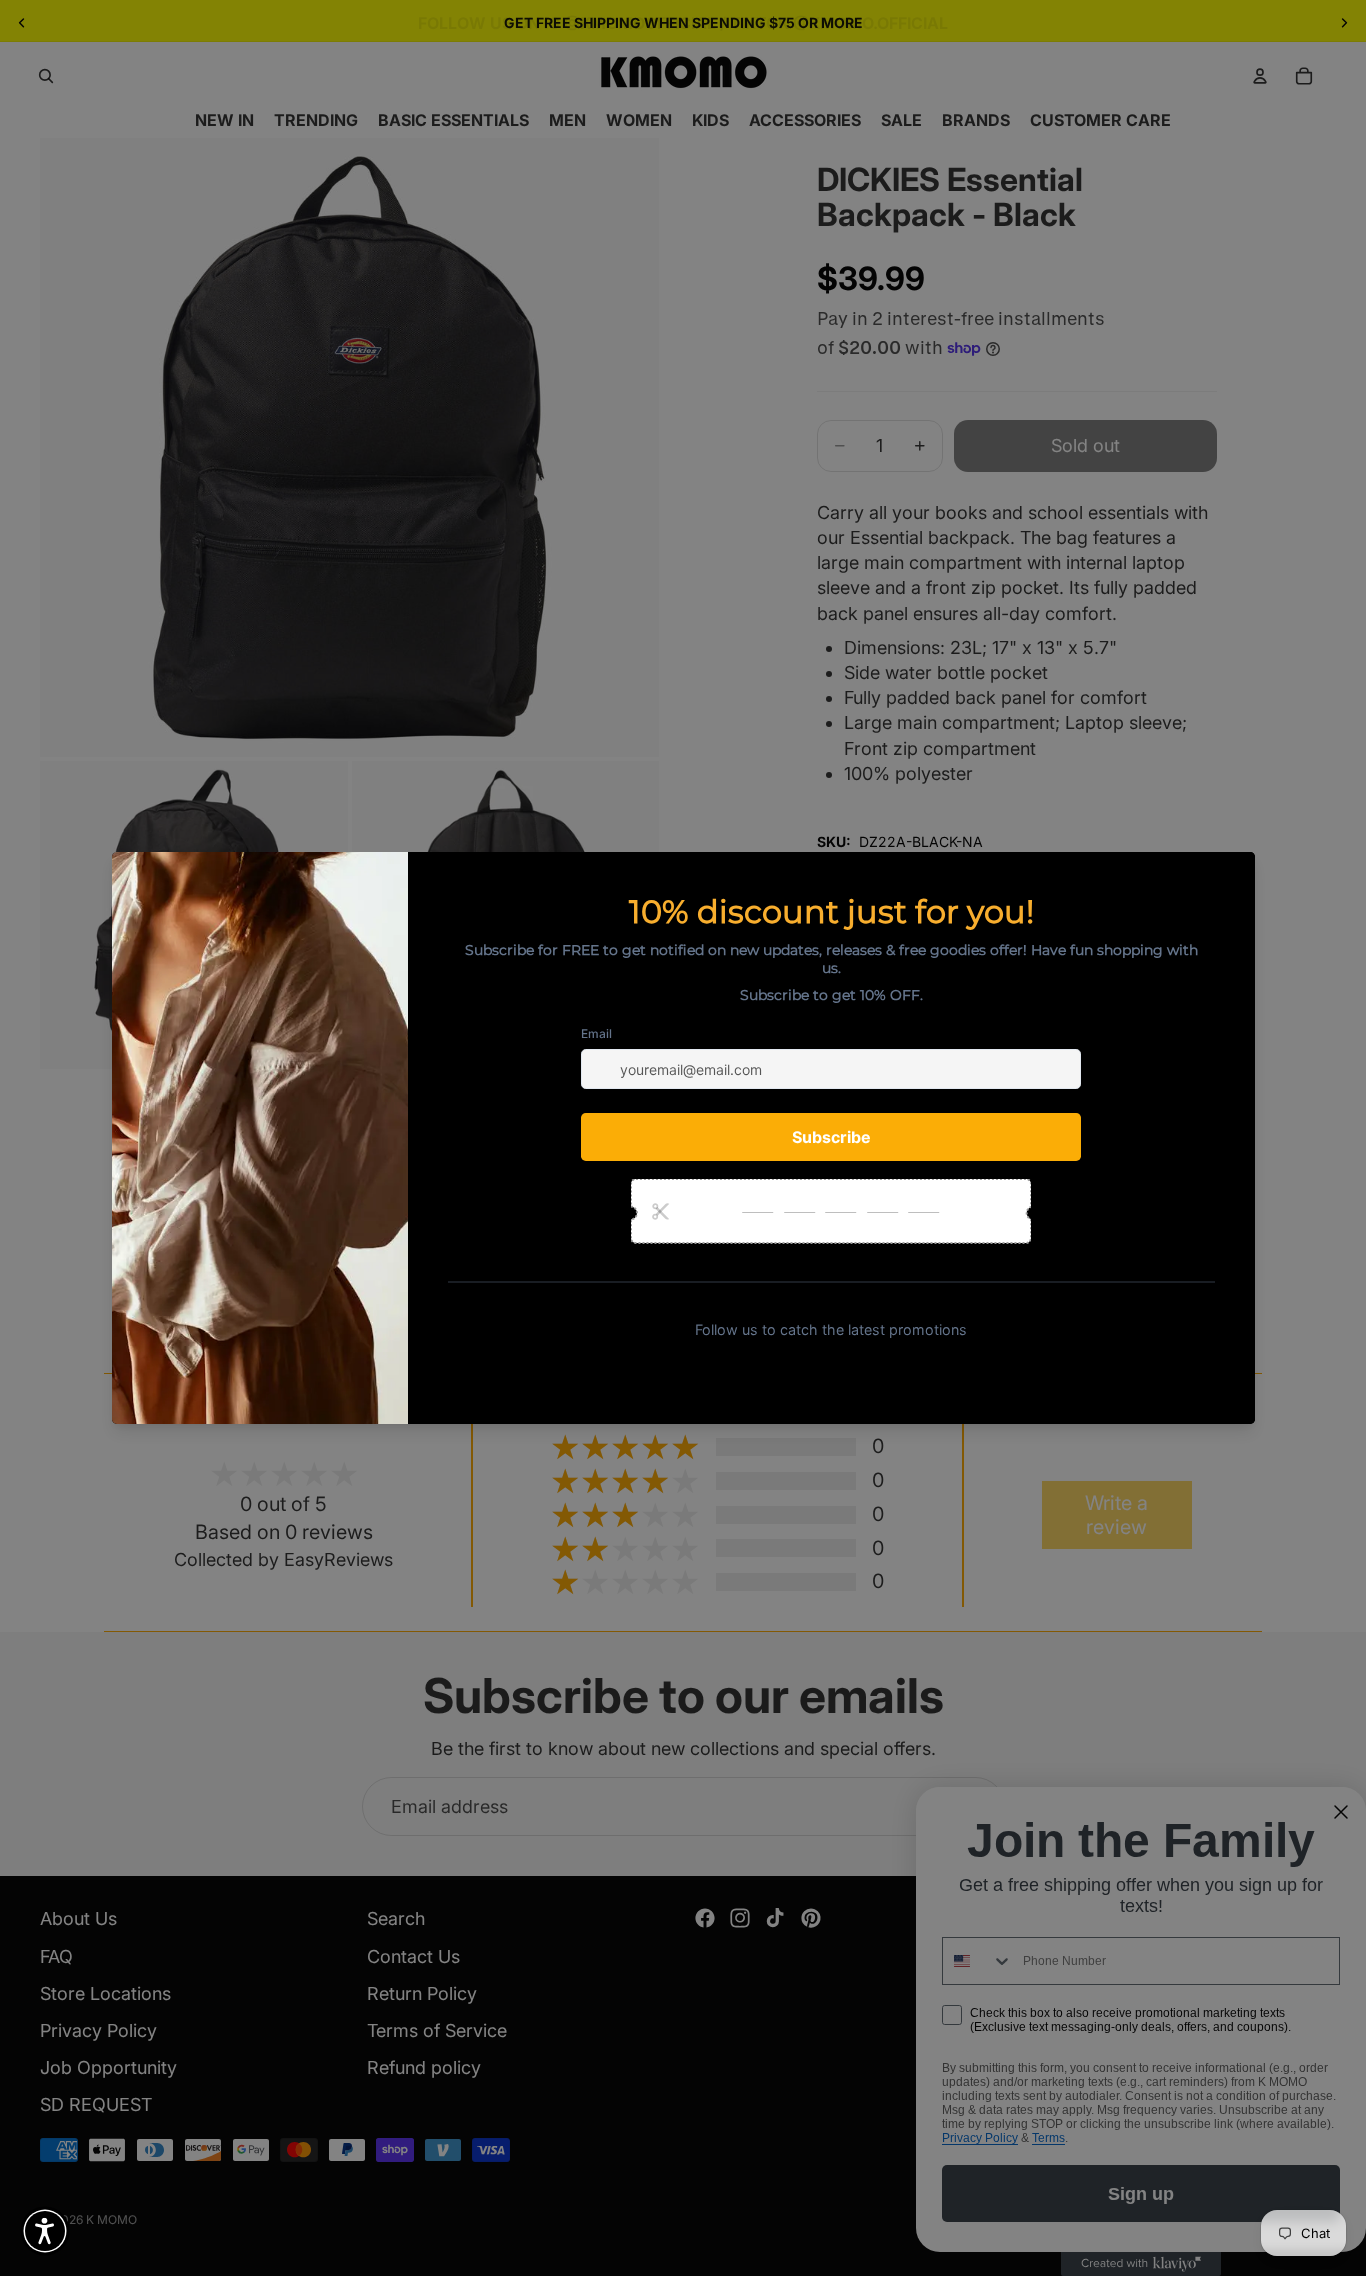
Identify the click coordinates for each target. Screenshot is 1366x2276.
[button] (45, 2231)
